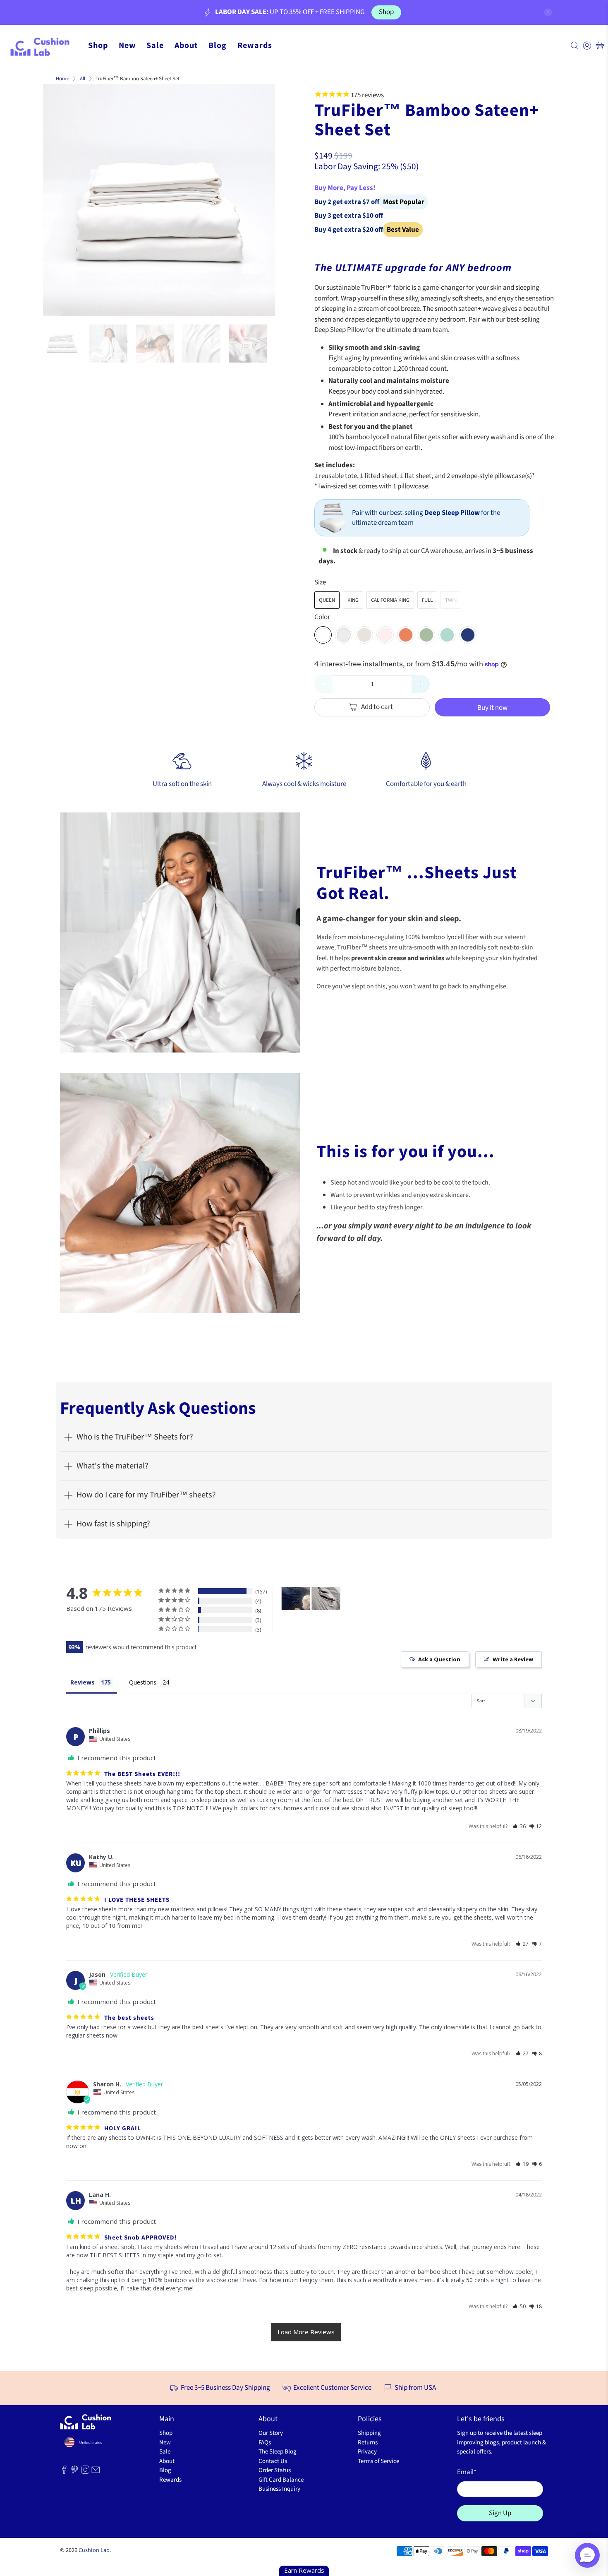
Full (427, 600)
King (353, 600)
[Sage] (426, 635)
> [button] (306, 2332)
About (186, 46)
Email (467, 2472)
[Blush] (385, 635)
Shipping (369, 2433)
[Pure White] (323, 635)
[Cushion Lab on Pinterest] (74, 2472)
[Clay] (406, 635)
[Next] (262, 200)
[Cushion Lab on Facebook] (64, 2472)
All (83, 79)
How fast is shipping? (113, 1524)
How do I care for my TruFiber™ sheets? (146, 1495)
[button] (519, 1826)
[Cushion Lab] (44, 46)
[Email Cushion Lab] (96, 2472)
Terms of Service (378, 2461)
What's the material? (113, 1466)
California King (390, 600)
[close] (548, 12)
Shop (386, 12)
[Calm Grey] (344, 635)
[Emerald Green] (447, 635)
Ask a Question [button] (439, 1659)
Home (62, 79)
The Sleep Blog (278, 2452)
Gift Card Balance (281, 2480)
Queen (327, 600)
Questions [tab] (143, 1682)
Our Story (271, 2433)
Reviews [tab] (83, 1682)
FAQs (265, 2443)
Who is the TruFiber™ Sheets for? (135, 1437)
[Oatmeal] (364, 635)
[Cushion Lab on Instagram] (85, 2472)
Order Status (275, 2470)
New (127, 46)
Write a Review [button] (513, 1659)
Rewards (255, 46)
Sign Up (500, 2513)
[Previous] (56, 200)
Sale (155, 46)
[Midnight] (468, 635)
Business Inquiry (279, 2489)
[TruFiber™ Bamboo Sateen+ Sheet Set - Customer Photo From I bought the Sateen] (326, 1599)
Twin (451, 600)
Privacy (367, 2452)
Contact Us (273, 2461)
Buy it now (492, 708)
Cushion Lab (94, 2550)
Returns (368, 2443)
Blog (218, 46)
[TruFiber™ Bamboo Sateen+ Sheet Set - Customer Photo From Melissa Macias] (296, 1599)
